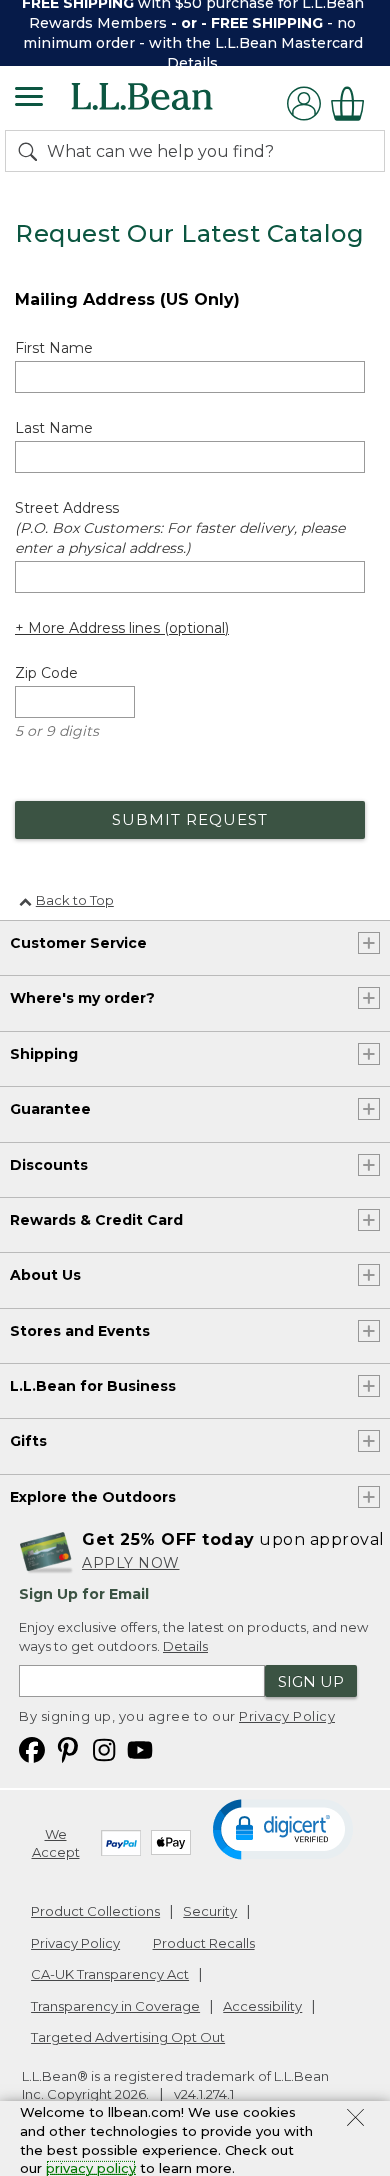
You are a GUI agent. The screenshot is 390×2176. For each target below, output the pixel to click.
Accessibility (262, 2006)
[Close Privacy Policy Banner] (355, 2120)
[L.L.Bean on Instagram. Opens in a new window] (104, 1748)
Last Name (54, 428)
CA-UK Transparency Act (110, 1974)
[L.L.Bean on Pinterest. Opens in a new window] (68, 1748)
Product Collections (95, 1911)
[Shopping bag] (353, 103)
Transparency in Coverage (115, 2006)
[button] (282, 1828)
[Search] (32, 151)
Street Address (180, 528)
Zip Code (46, 673)
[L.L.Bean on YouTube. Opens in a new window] (140, 1748)
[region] (195, 33)
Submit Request (190, 819)
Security (210, 1911)
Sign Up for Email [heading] (84, 1594)
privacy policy (91, 2168)
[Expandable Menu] (29, 99)
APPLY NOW (131, 1563)
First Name (54, 348)
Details (192, 63)
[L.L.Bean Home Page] (169, 103)
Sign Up (311, 1681)
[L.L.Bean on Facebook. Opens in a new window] (32, 1748)
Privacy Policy (287, 1716)
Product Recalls (204, 1943)
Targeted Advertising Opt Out (128, 2037)
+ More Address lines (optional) (122, 628)
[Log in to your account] (304, 103)
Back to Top (75, 900)
